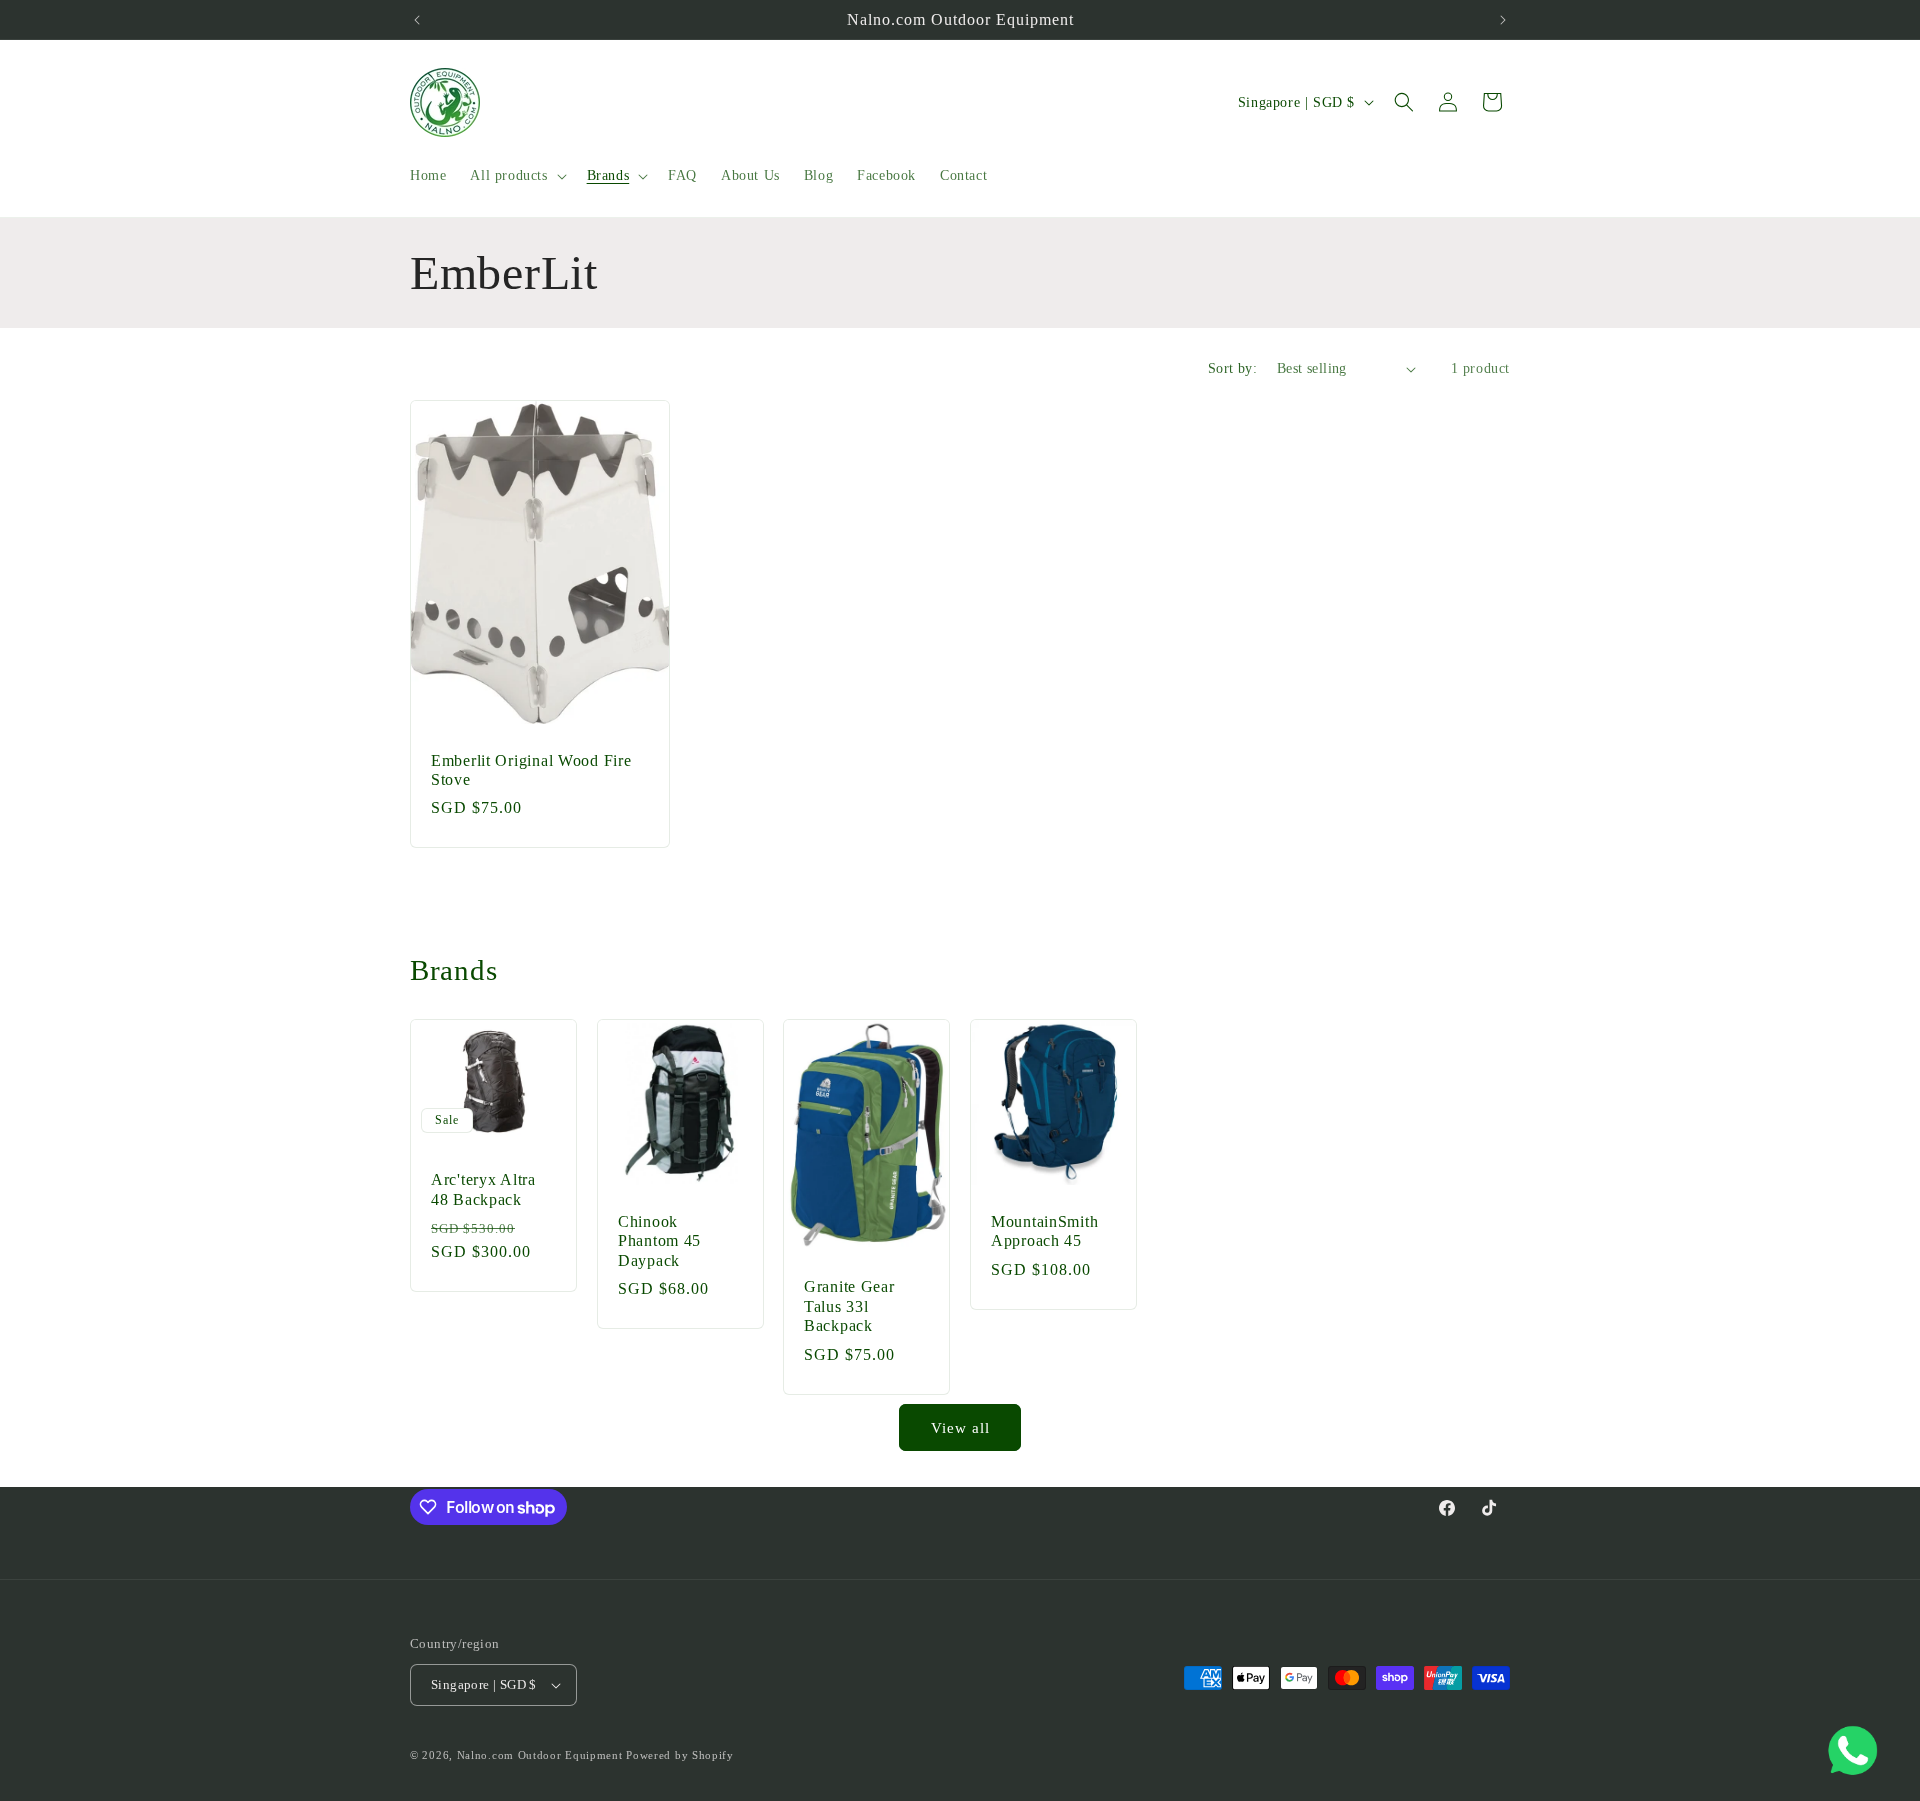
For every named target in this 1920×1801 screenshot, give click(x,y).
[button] (516, 176)
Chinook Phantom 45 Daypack (659, 1240)
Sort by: (1232, 368)
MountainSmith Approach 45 (1044, 1230)
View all (960, 1428)
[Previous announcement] (417, 20)
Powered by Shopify (680, 1755)
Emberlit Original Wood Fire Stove (531, 770)
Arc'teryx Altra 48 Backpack (483, 1189)
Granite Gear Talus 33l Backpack (849, 1306)
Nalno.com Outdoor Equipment (540, 1755)
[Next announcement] (1503, 20)
